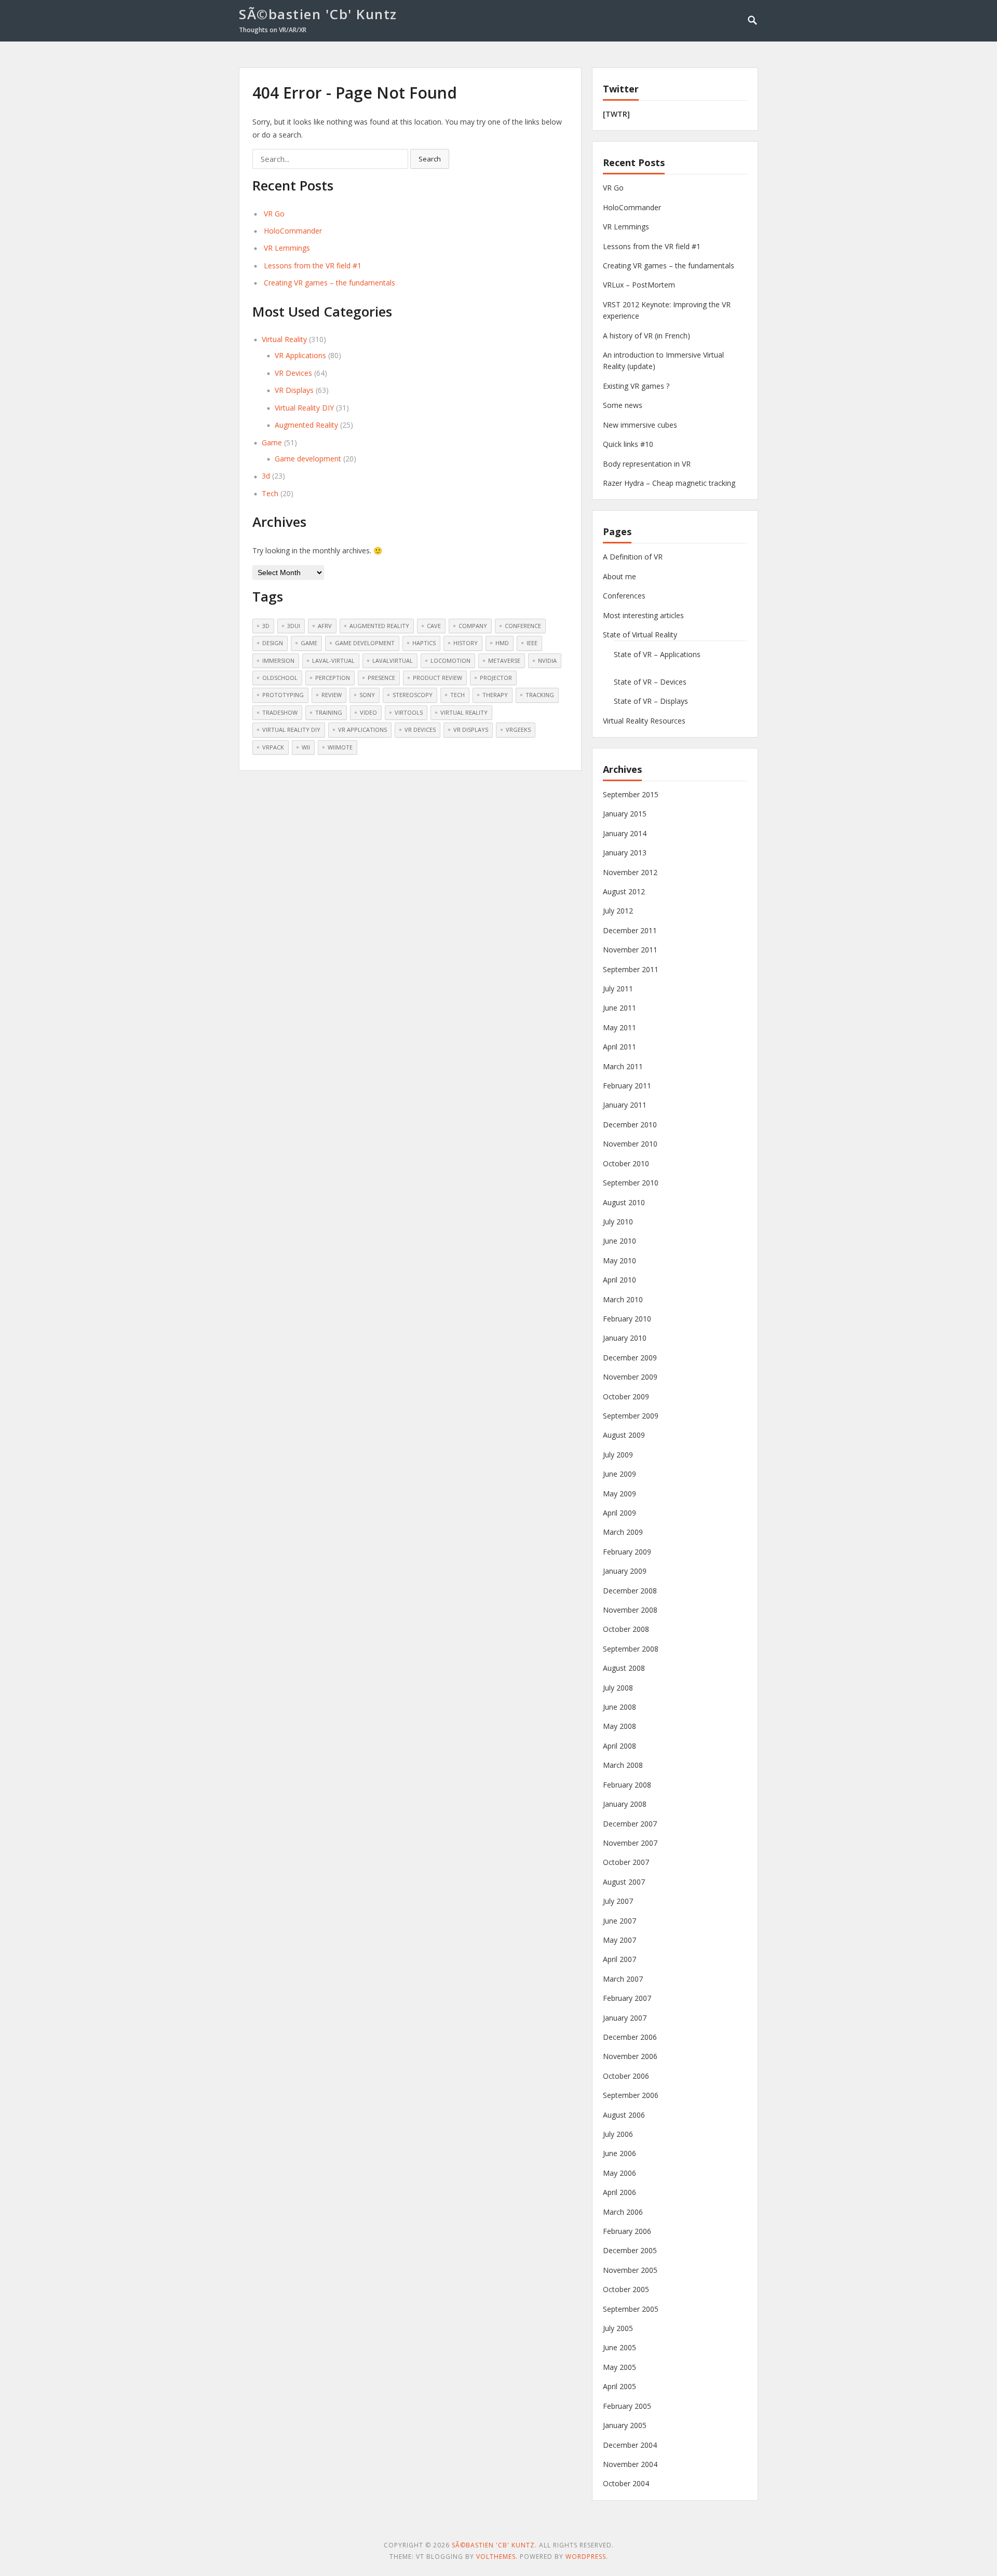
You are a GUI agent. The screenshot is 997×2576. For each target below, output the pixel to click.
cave (434, 626)
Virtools (409, 712)
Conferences (624, 596)
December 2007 (630, 1824)
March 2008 (623, 1765)
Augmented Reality (306, 425)
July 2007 (618, 1901)
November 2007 (630, 1843)
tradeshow (280, 712)
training (329, 712)
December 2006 (630, 2037)
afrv (325, 626)
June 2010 (619, 1241)
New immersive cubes (640, 425)
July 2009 (618, 1455)
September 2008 (631, 1649)
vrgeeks (518, 730)
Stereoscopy (413, 695)
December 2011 (630, 930)
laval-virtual (333, 660)
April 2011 (619, 1047)
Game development (308, 459)
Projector (496, 678)
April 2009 (619, 1513)
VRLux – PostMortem (639, 285)
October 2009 (626, 1396)
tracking (540, 695)
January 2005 (625, 2425)
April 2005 (619, 2386)
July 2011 (618, 989)
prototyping (283, 695)
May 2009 (619, 1494)
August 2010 (624, 1202)
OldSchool (280, 678)
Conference (523, 626)
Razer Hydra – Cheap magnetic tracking (669, 483)
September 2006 (631, 2095)
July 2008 (618, 1688)
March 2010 (623, 1299)
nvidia (547, 660)
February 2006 (627, 2231)
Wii (306, 747)
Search (430, 159)
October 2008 (626, 1629)
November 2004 (630, 2464)
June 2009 (619, 1474)
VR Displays (294, 390)
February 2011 (627, 1086)
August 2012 (624, 891)
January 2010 (625, 1338)
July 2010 (618, 1222)
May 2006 (619, 2173)
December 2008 (630, 1591)
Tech (270, 493)
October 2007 (626, 1862)
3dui (294, 626)
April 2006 (619, 2192)
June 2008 (619, 1707)
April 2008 (619, 1746)
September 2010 (631, 1183)
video (368, 712)
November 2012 (630, 872)
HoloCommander (293, 231)
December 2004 (630, 2445)
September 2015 (631, 794)
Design (273, 643)
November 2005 (630, 2270)
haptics (424, 643)
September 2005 (631, 2309)
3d (266, 476)
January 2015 (625, 814)
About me (619, 576)
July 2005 (618, 2328)
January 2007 (625, 2018)
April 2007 (619, 1959)
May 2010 (619, 1260)
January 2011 (625, 1105)
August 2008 (624, 1668)
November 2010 (630, 1144)
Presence (381, 678)
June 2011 (619, 1008)
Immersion (278, 660)
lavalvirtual (393, 660)
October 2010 (626, 1163)
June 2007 (619, 1921)
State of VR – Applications (657, 654)
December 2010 (630, 1125)
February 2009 (627, 1552)
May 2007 (619, 1940)
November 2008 (630, 1610)
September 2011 (631, 969)
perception (333, 678)
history (466, 643)
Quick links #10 (628, 444)
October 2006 (626, 2076)
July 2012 (618, 911)
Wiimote (340, 747)
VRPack (273, 747)
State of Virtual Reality (640, 635)
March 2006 (623, 2212)
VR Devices (293, 373)
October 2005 (626, 2289)
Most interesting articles (643, 615)
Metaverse (504, 660)
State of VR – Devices (650, 682)
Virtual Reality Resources (644, 721)
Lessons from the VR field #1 (313, 265)
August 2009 (624, 1435)
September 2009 (631, 1416)
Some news (623, 405)
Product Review (437, 678)
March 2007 (623, 1979)
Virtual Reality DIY (304, 408)
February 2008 (627, 1785)
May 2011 (619, 1027)
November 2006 (630, 2056)
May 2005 (619, 2367)
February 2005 (627, 2406)
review (332, 695)
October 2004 (626, 2483)
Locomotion (450, 660)
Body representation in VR (647, 464)
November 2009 (630, 1377)
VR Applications (300, 355)
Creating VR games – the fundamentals (329, 283)
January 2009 (625, 1571)
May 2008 (619, 1726)
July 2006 (618, 2134)
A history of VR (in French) (646, 336)
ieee (532, 643)
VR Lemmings (287, 248)
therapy (495, 695)
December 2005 (630, 2250)
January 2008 (625, 1804)
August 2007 (624, 1882)
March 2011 (623, 1066)
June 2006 (619, 2153)
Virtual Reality (284, 339)
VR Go (274, 214)
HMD (502, 643)
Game (272, 442)
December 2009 (630, 1358)
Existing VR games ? (636, 386)
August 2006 (624, 2115)
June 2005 (619, 2347)
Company (473, 626)
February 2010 (627, 1319)
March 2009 (623, 1532)
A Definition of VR (633, 557)
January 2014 (625, 833)
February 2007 (627, 1998)
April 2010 (619, 1280)
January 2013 (625, 853)
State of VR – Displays (651, 701)
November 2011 (630, 950)
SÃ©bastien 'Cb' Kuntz (318, 14)
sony (367, 695)
